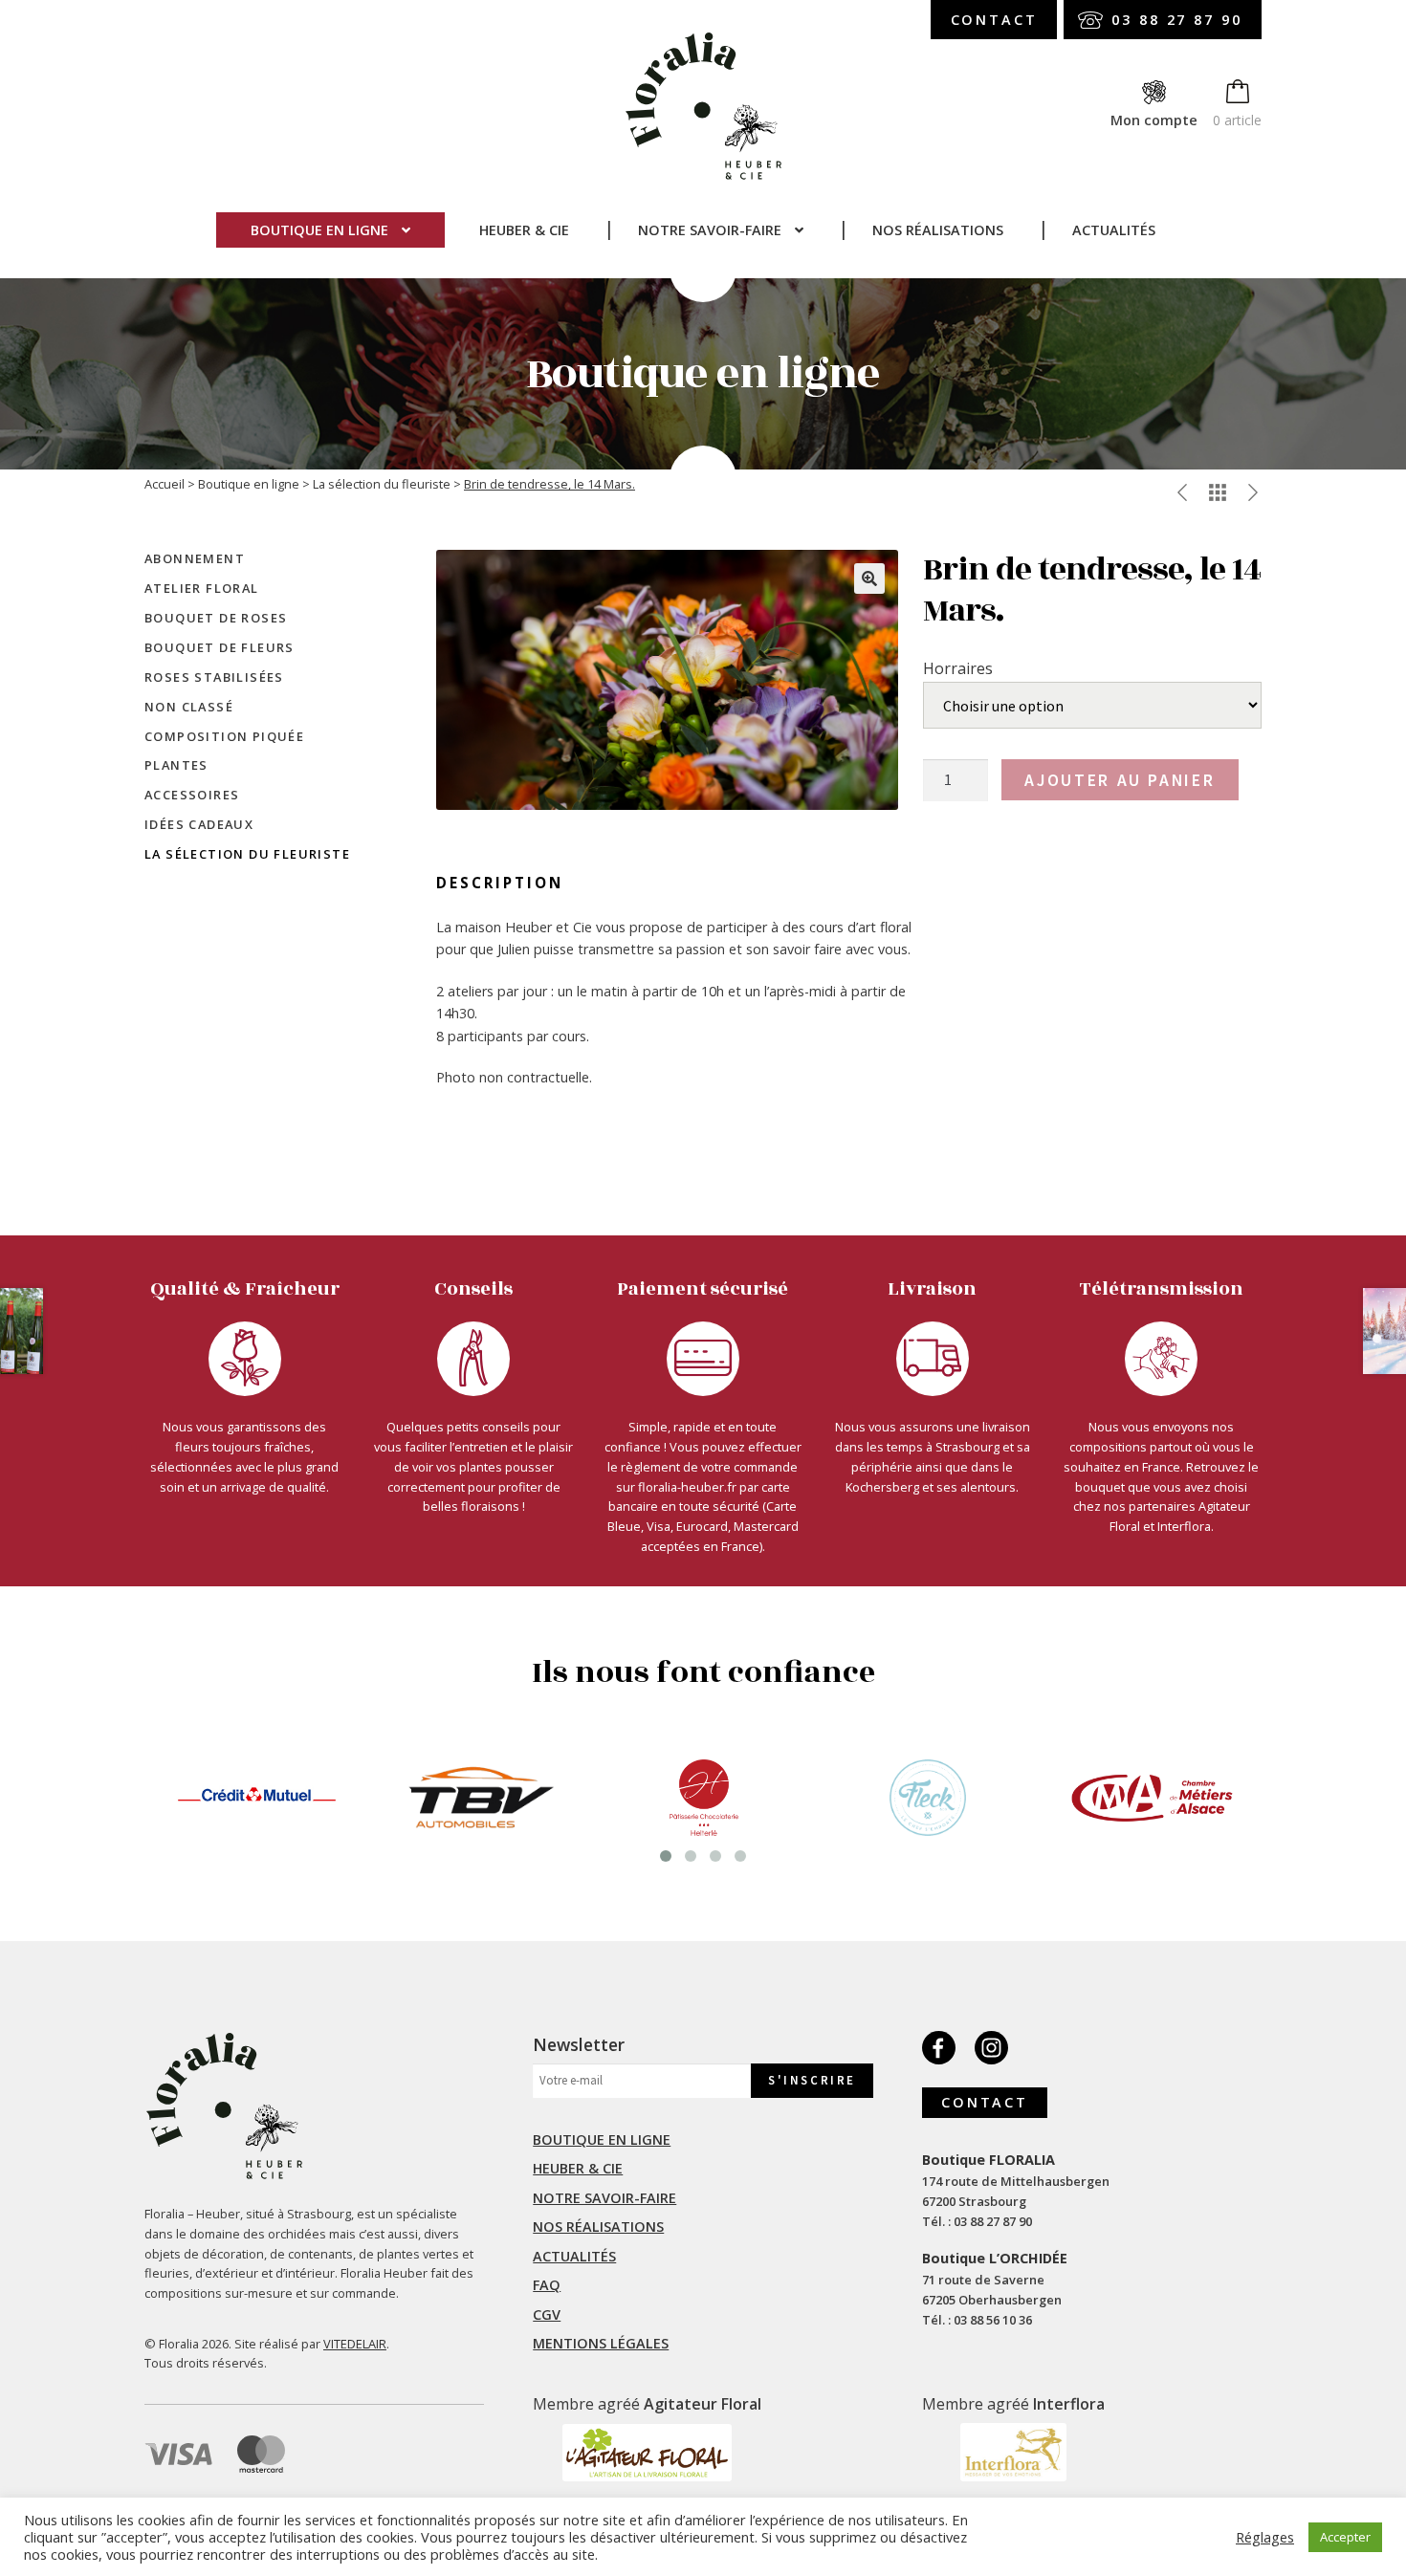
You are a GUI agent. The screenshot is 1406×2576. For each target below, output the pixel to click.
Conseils (473, 1289)
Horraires (958, 668)
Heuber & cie (524, 230)
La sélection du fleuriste (382, 484)
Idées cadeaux (199, 824)
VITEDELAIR (355, 2344)
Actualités (1114, 230)
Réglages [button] (1265, 2537)
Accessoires (192, 795)
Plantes (176, 765)
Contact (994, 20)
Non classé (189, 707)
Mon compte (1154, 120)
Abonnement (195, 558)
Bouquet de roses (216, 618)
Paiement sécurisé (703, 1289)
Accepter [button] (1345, 2537)
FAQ (547, 2285)
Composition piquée (224, 736)
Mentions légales (601, 2343)
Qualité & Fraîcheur (245, 1289)
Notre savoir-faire (710, 230)
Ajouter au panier (1120, 780)
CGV (547, 2314)
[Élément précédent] (1182, 492)
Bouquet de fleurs (220, 647)
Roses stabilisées (214, 677)
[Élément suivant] (1253, 492)
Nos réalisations (938, 230)
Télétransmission (1162, 1289)
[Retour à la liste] (1218, 492)
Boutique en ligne (319, 230)
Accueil (165, 484)
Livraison (932, 1289)
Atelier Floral (202, 588)
